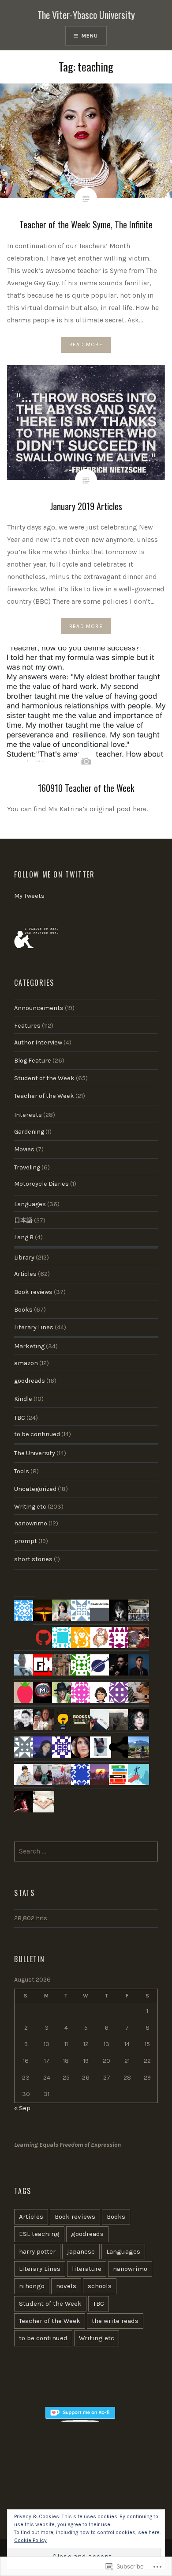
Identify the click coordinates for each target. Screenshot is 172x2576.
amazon (26, 1363)
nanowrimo (31, 1523)
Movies (24, 1149)
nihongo (32, 2286)
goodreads (30, 1381)
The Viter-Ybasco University (86, 15)
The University (35, 1453)
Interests (28, 1115)
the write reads (115, 2321)
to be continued (37, 1434)
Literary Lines (34, 1327)
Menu (90, 36)
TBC (20, 1418)
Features (27, 1026)
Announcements (39, 1008)
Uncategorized (35, 1489)
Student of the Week (44, 1078)
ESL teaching (39, 2234)
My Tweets (29, 896)
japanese (81, 2251)
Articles (25, 1274)
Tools (22, 1471)
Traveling (27, 1167)
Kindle (23, 1399)
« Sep (22, 2108)
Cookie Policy (30, 2540)
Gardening (29, 1132)
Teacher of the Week (44, 1096)
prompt (26, 1541)
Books (23, 1310)
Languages (30, 1204)
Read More (86, 344)
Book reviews (33, 1292)
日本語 (23, 1220)
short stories (33, 1559)
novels (66, 2286)
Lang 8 (24, 1237)
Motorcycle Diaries (41, 1184)
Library (24, 1258)
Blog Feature (33, 1061)
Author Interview (38, 1042)
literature (87, 2269)
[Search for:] (86, 1852)
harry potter (37, 2251)
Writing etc (30, 1507)
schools (100, 2286)
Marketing (29, 1346)
